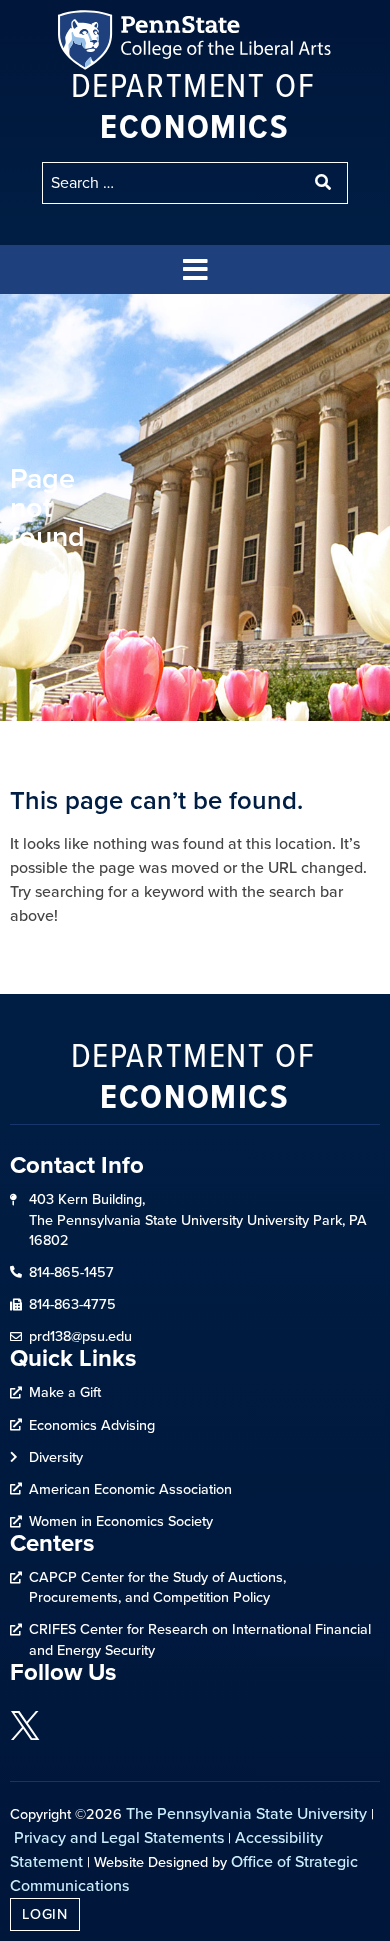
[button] (195, 269)
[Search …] (173, 183)
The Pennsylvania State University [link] (246, 1813)
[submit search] (325, 183)
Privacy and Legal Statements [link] (119, 1837)
